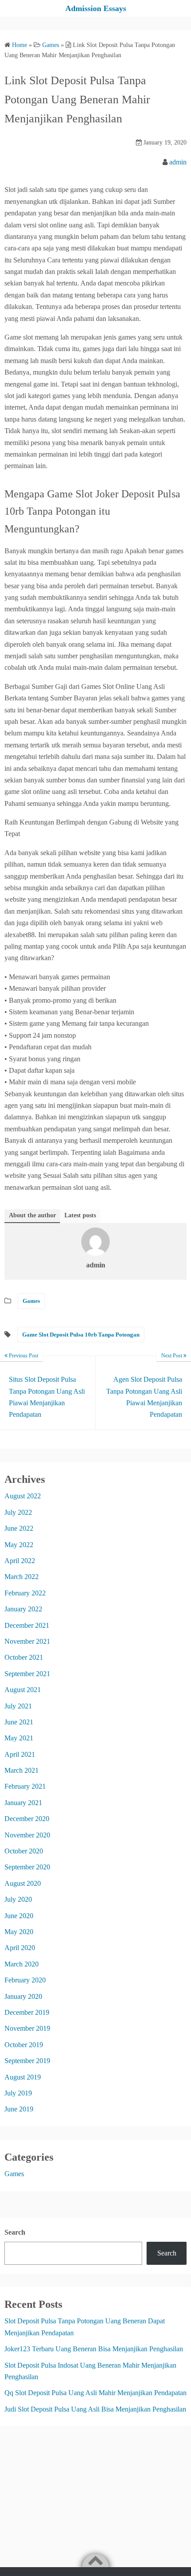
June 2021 (19, 1722)
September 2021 (27, 1674)
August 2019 (23, 2077)
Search (15, 2232)
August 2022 (23, 1496)
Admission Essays (96, 8)
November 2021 (27, 1641)
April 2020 (20, 1948)
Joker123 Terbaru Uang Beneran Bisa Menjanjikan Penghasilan (94, 2349)
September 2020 (27, 1867)
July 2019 (18, 2093)
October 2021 (24, 1657)
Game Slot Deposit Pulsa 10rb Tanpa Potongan (81, 1335)
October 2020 (24, 1851)
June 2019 (19, 2109)
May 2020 (19, 1932)
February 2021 (25, 1786)
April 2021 (20, 1754)
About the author (32, 1215)
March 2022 (22, 1577)
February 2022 (25, 1593)
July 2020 (18, 1899)
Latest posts (80, 1215)
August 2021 (23, 1690)
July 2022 (18, 1512)
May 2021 (19, 1738)
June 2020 (19, 1916)
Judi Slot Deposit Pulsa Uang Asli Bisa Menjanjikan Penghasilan (95, 2409)
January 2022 (23, 1609)
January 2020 (23, 1996)
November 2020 (27, 1835)
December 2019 (27, 2012)
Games (31, 1301)
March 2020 (22, 1964)
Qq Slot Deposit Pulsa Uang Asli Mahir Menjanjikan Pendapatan (95, 2393)
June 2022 (19, 1528)
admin (178, 162)
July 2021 (18, 1706)
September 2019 (27, 2061)
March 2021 (22, 1770)
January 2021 (23, 1803)
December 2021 (27, 1625)
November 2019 (27, 2028)
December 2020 (27, 1819)
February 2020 (25, 1980)
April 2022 (20, 1561)
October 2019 (24, 2045)
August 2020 (23, 1883)
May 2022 (19, 1545)
